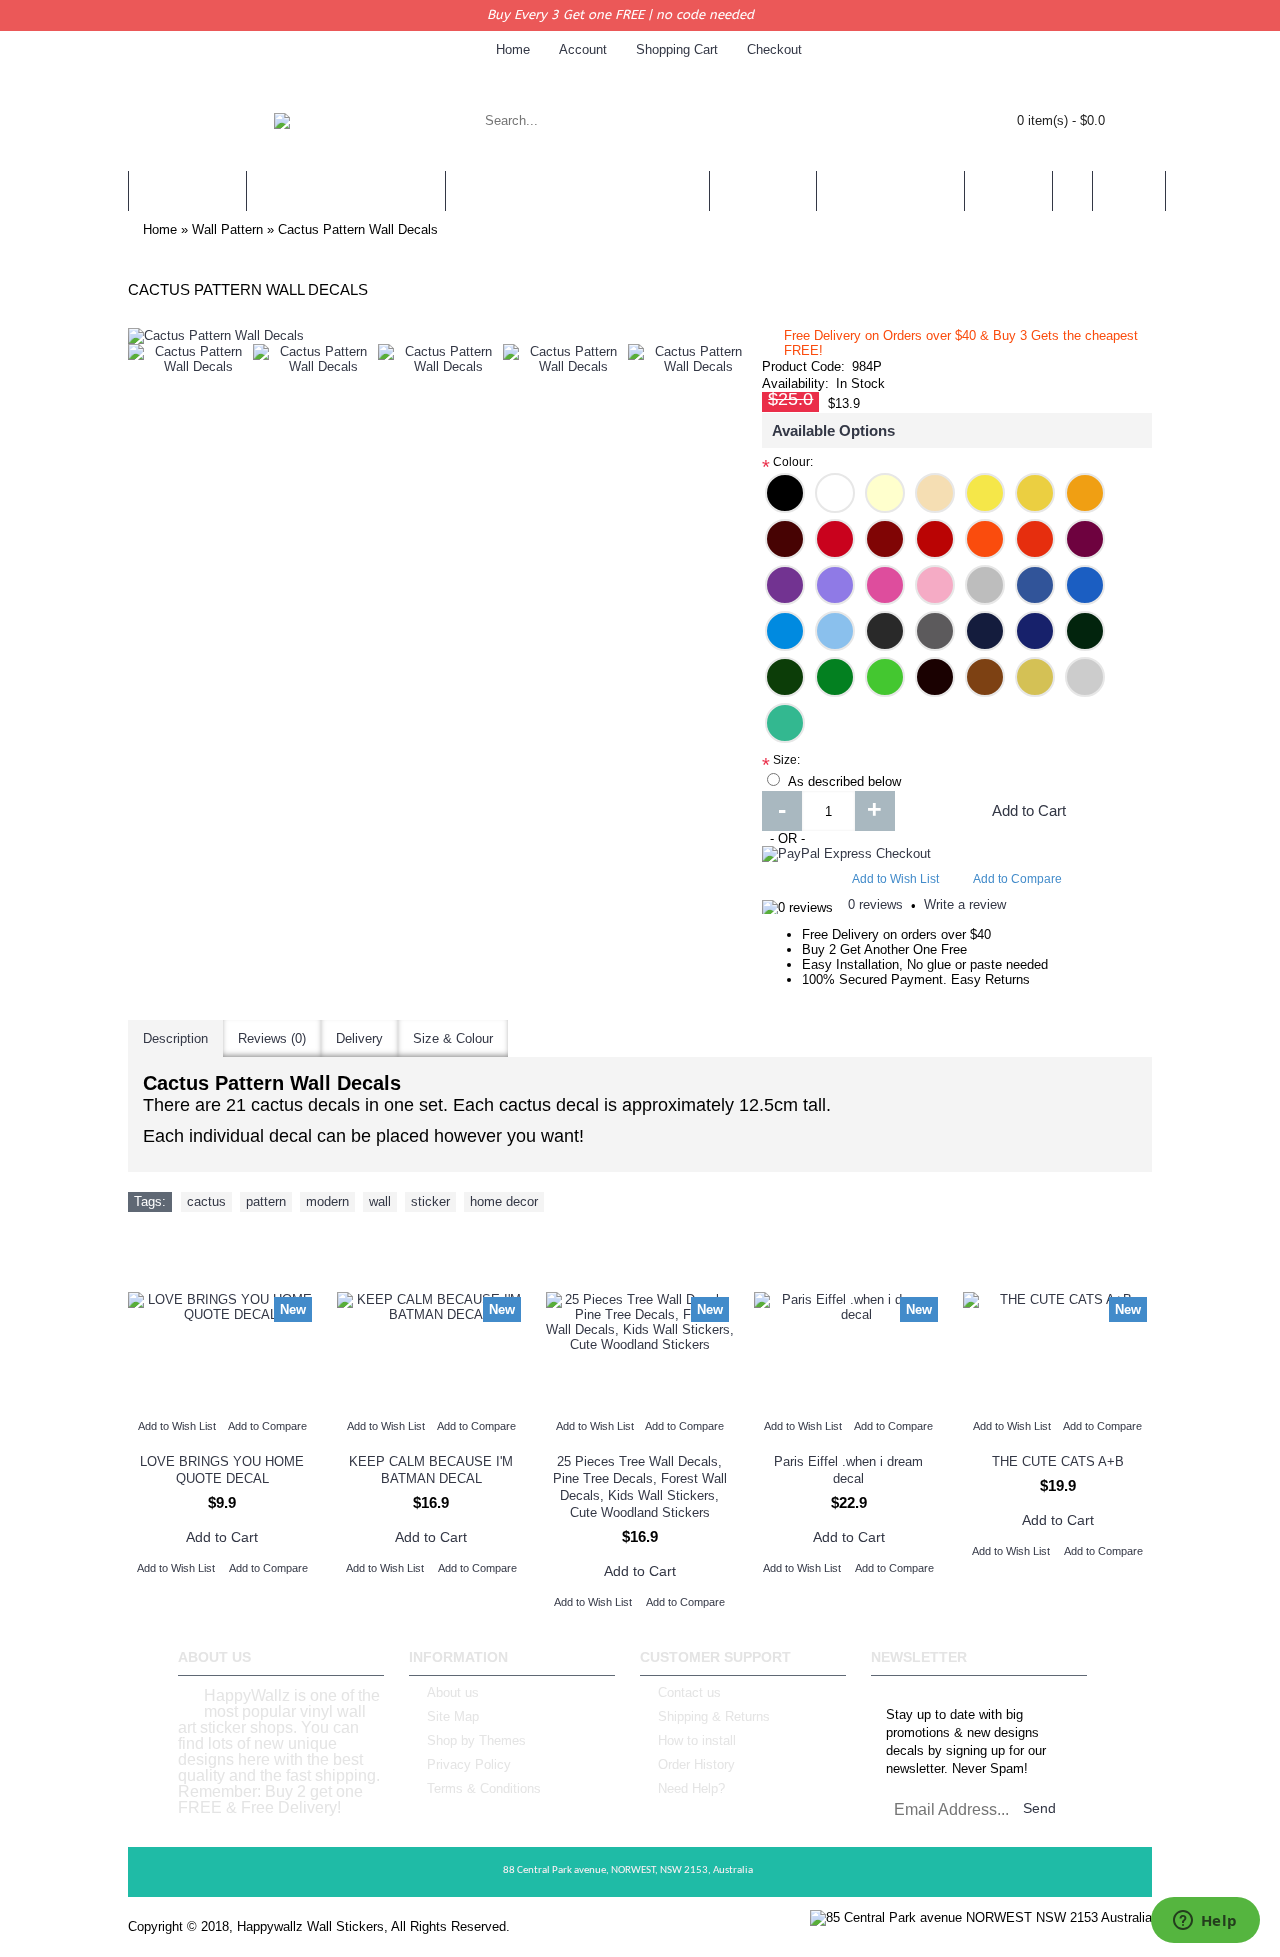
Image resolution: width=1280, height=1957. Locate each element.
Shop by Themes (476, 1740)
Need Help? (691, 1788)
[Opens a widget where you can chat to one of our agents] (1205, 1922)
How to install (697, 1740)
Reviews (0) (272, 1038)
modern (327, 1201)
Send (1039, 1808)
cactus (206, 1201)
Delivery (359, 1038)
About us (453, 1692)
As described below (844, 781)
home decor (504, 1201)
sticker (430, 1201)
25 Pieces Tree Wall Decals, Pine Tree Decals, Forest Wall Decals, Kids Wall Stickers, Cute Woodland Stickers (640, 1487)
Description (175, 1038)
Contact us (689, 1692)
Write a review (965, 904)
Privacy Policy (469, 1764)
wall (380, 1201)
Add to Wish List (895, 879)
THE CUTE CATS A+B (1058, 1461)
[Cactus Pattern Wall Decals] (190, 359)
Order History (696, 1764)
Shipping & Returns (714, 1716)
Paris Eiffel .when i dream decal (848, 1470)
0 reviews (875, 904)
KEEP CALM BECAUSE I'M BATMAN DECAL (431, 1470)
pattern (266, 1201)
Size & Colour (453, 1038)
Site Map (453, 1716)
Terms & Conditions (484, 1788)
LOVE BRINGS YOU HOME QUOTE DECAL (222, 1470)
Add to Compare (1017, 879)
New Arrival (640, 1251)
